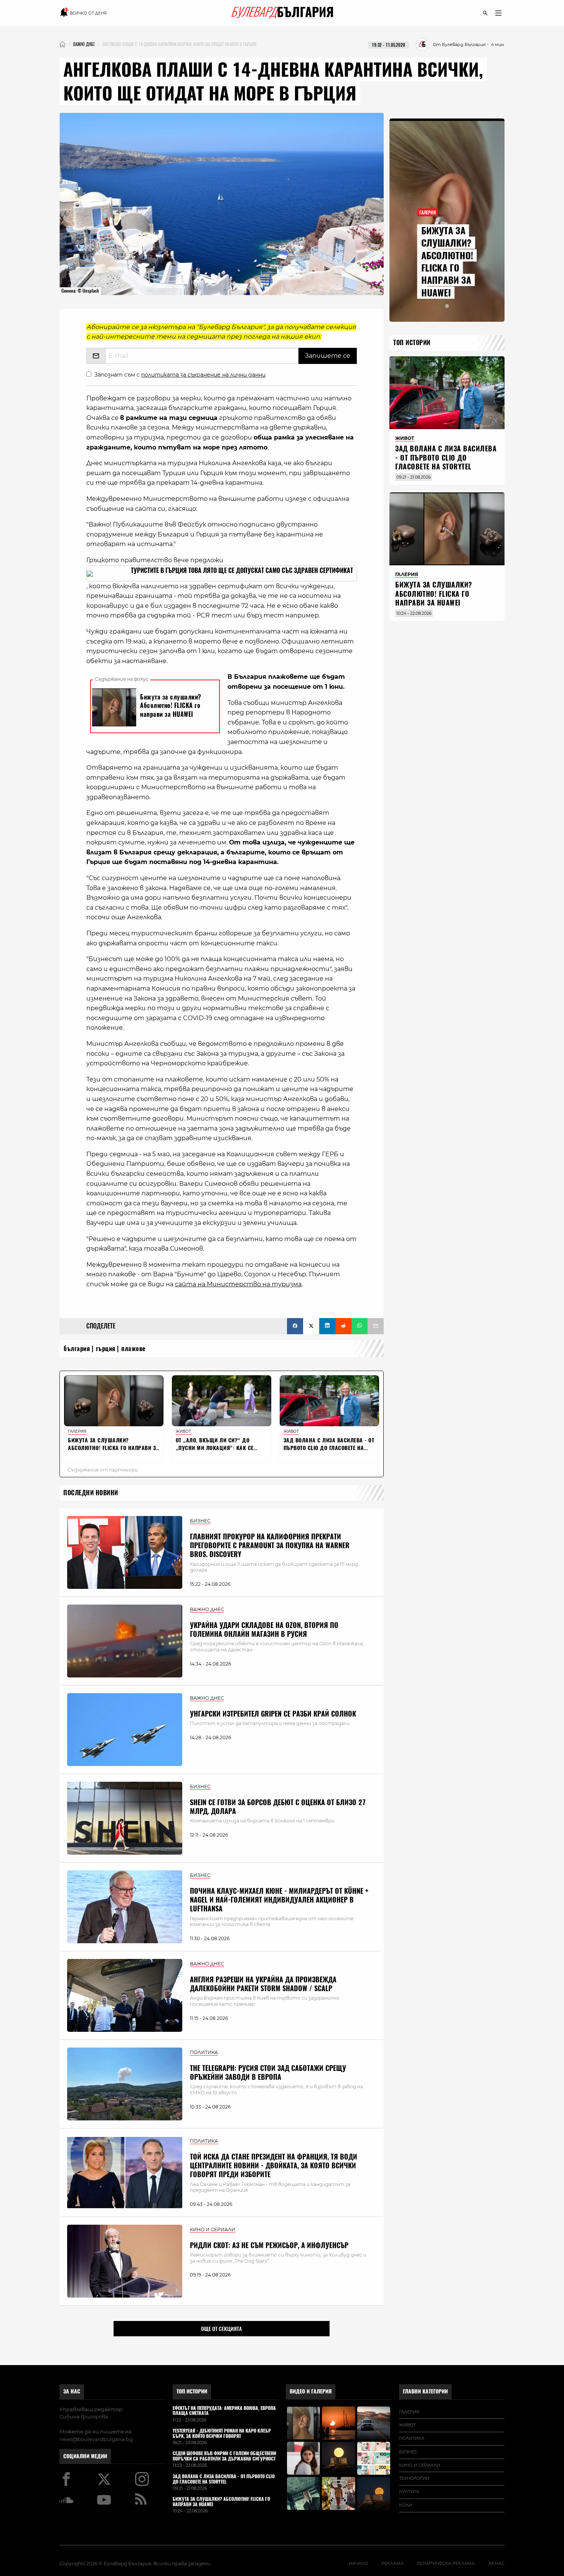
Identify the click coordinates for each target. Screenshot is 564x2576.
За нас (72, 2391)
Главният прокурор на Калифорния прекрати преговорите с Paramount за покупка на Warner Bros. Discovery (270, 1546)
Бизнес (408, 2452)
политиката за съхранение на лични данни (203, 375)
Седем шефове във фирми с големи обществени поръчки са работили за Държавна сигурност (224, 2456)
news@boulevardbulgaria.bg (96, 2439)
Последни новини (91, 1493)
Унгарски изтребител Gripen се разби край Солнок (273, 1714)
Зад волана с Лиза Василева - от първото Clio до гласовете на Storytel (446, 458)
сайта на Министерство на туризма (238, 1284)
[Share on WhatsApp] (360, 1326)
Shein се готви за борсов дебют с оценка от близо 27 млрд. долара (278, 1807)
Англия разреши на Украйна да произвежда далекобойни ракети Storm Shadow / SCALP (263, 1984)
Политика (412, 2438)
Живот (407, 2425)
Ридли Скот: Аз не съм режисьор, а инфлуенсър (269, 2245)
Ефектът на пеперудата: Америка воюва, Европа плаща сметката (224, 2411)
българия (77, 1349)
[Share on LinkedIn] (327, 1326)
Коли (406, 2505)
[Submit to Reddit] (343, 1326)
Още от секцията (221, 2329)
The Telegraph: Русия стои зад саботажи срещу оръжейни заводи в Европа (268, 2072)
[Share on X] (311, 1326)
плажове (134, 1349)
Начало (358, 2563)
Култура (409, 2492)
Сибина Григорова (84, 2416)
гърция (106, 1349)
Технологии (414, 2478)
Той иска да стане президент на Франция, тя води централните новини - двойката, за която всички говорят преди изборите (274, 2166)
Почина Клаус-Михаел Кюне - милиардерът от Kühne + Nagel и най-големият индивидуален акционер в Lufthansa (279, 1900)
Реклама (392, 2563)
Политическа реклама (446, 2563)
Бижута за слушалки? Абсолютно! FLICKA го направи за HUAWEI (447, 262)
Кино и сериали (420, 2465)
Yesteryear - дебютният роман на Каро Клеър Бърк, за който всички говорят (222, 2434)
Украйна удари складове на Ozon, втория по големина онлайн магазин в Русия (264, 1630)
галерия (409, 2412)
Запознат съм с (180, 375)
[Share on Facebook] (295, 1326)
